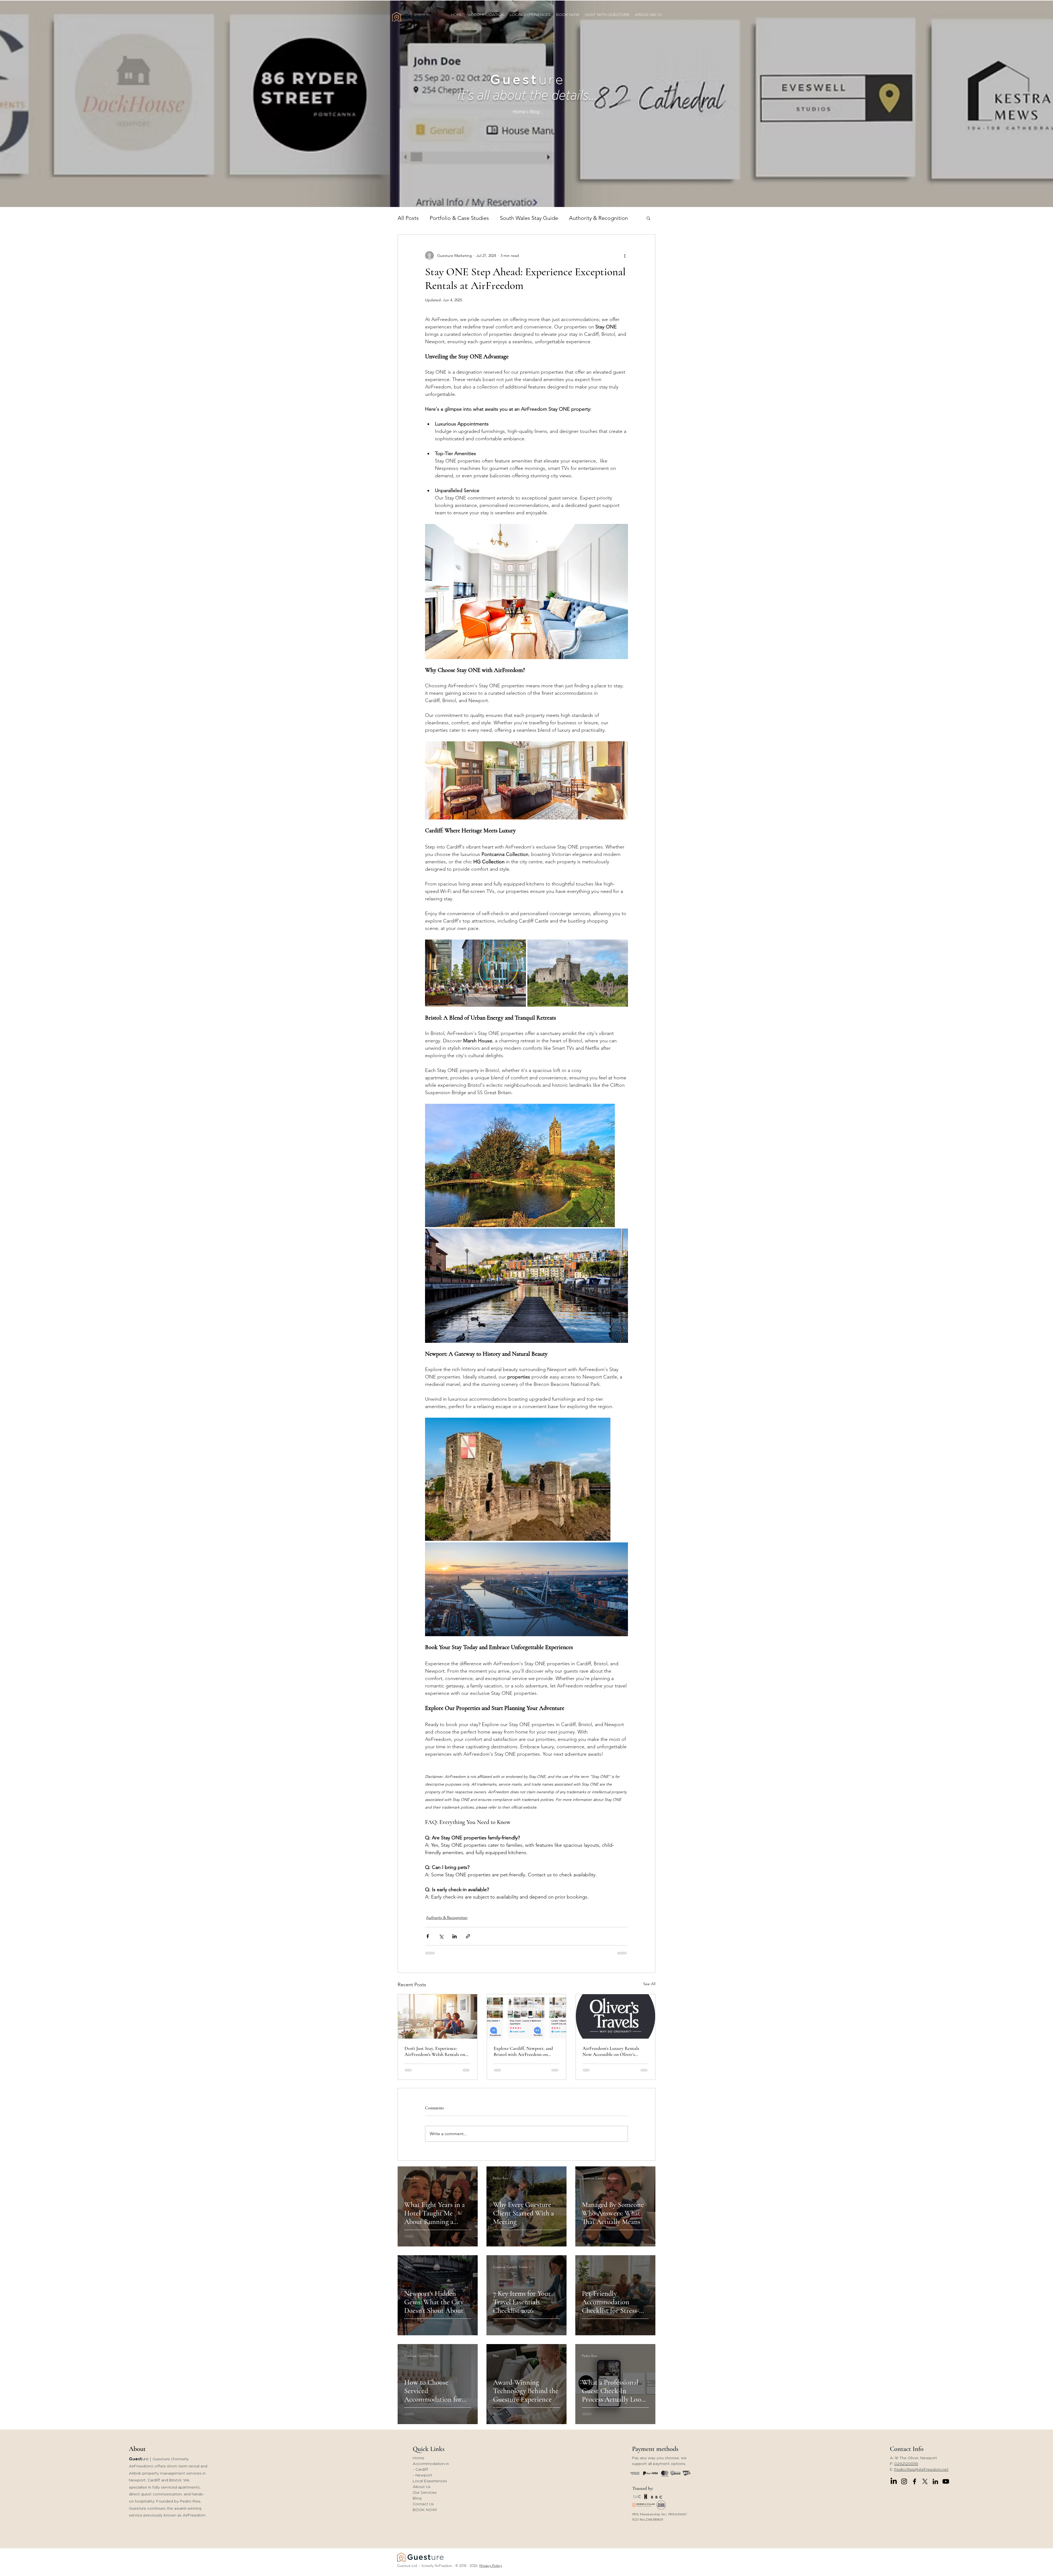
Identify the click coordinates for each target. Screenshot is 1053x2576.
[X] (925, 2481)
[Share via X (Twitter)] (441, 1936)
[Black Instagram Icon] (904, 2481)
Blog (417, 2498)
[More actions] (625, 256)
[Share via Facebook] (428, 1936)
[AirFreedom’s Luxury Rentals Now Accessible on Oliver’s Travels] (615, 2016)
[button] (648, 218)
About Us (422, 2487)
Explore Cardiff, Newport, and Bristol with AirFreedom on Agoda (523, 2051)
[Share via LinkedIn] (455, 1936)
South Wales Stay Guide (529, 218)
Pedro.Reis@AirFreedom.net (921, 2470)
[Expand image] (475, 973)
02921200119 (906, 2464)
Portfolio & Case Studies (459, 218)
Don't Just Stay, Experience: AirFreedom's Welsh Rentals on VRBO (435, 2051)
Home (418, 2458)
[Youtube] (946, 2481)
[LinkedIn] (894, 2481)
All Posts (408, 218)
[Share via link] (468, 1936)
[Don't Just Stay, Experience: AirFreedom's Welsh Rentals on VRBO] (438, 2016)
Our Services (425, 2493)
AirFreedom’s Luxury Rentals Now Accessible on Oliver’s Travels (611, 2051)
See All (649, 1984)
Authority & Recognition (598, 218)
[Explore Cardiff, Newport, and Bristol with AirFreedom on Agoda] (527, 2016)
